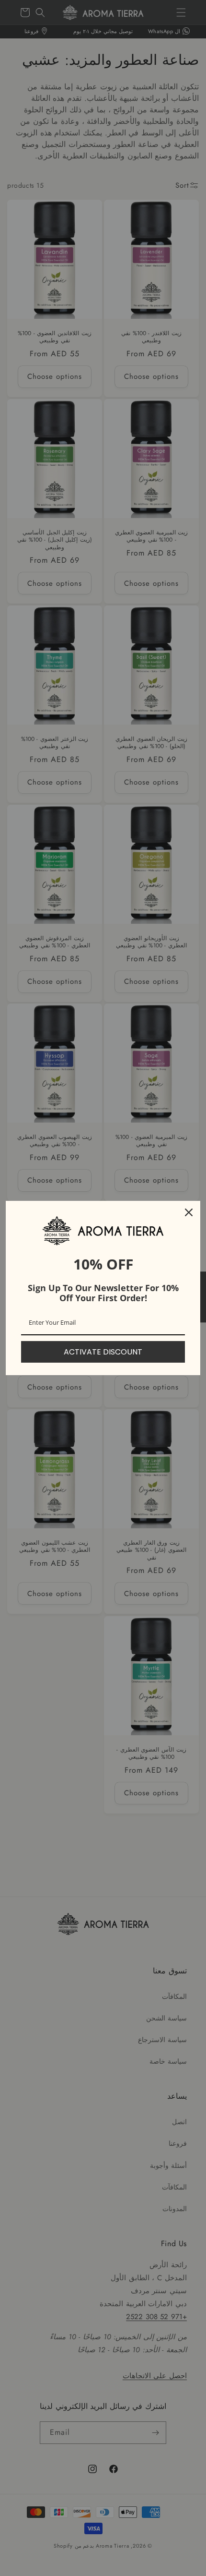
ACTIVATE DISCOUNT (103, 1352)
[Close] (189, 1212)
